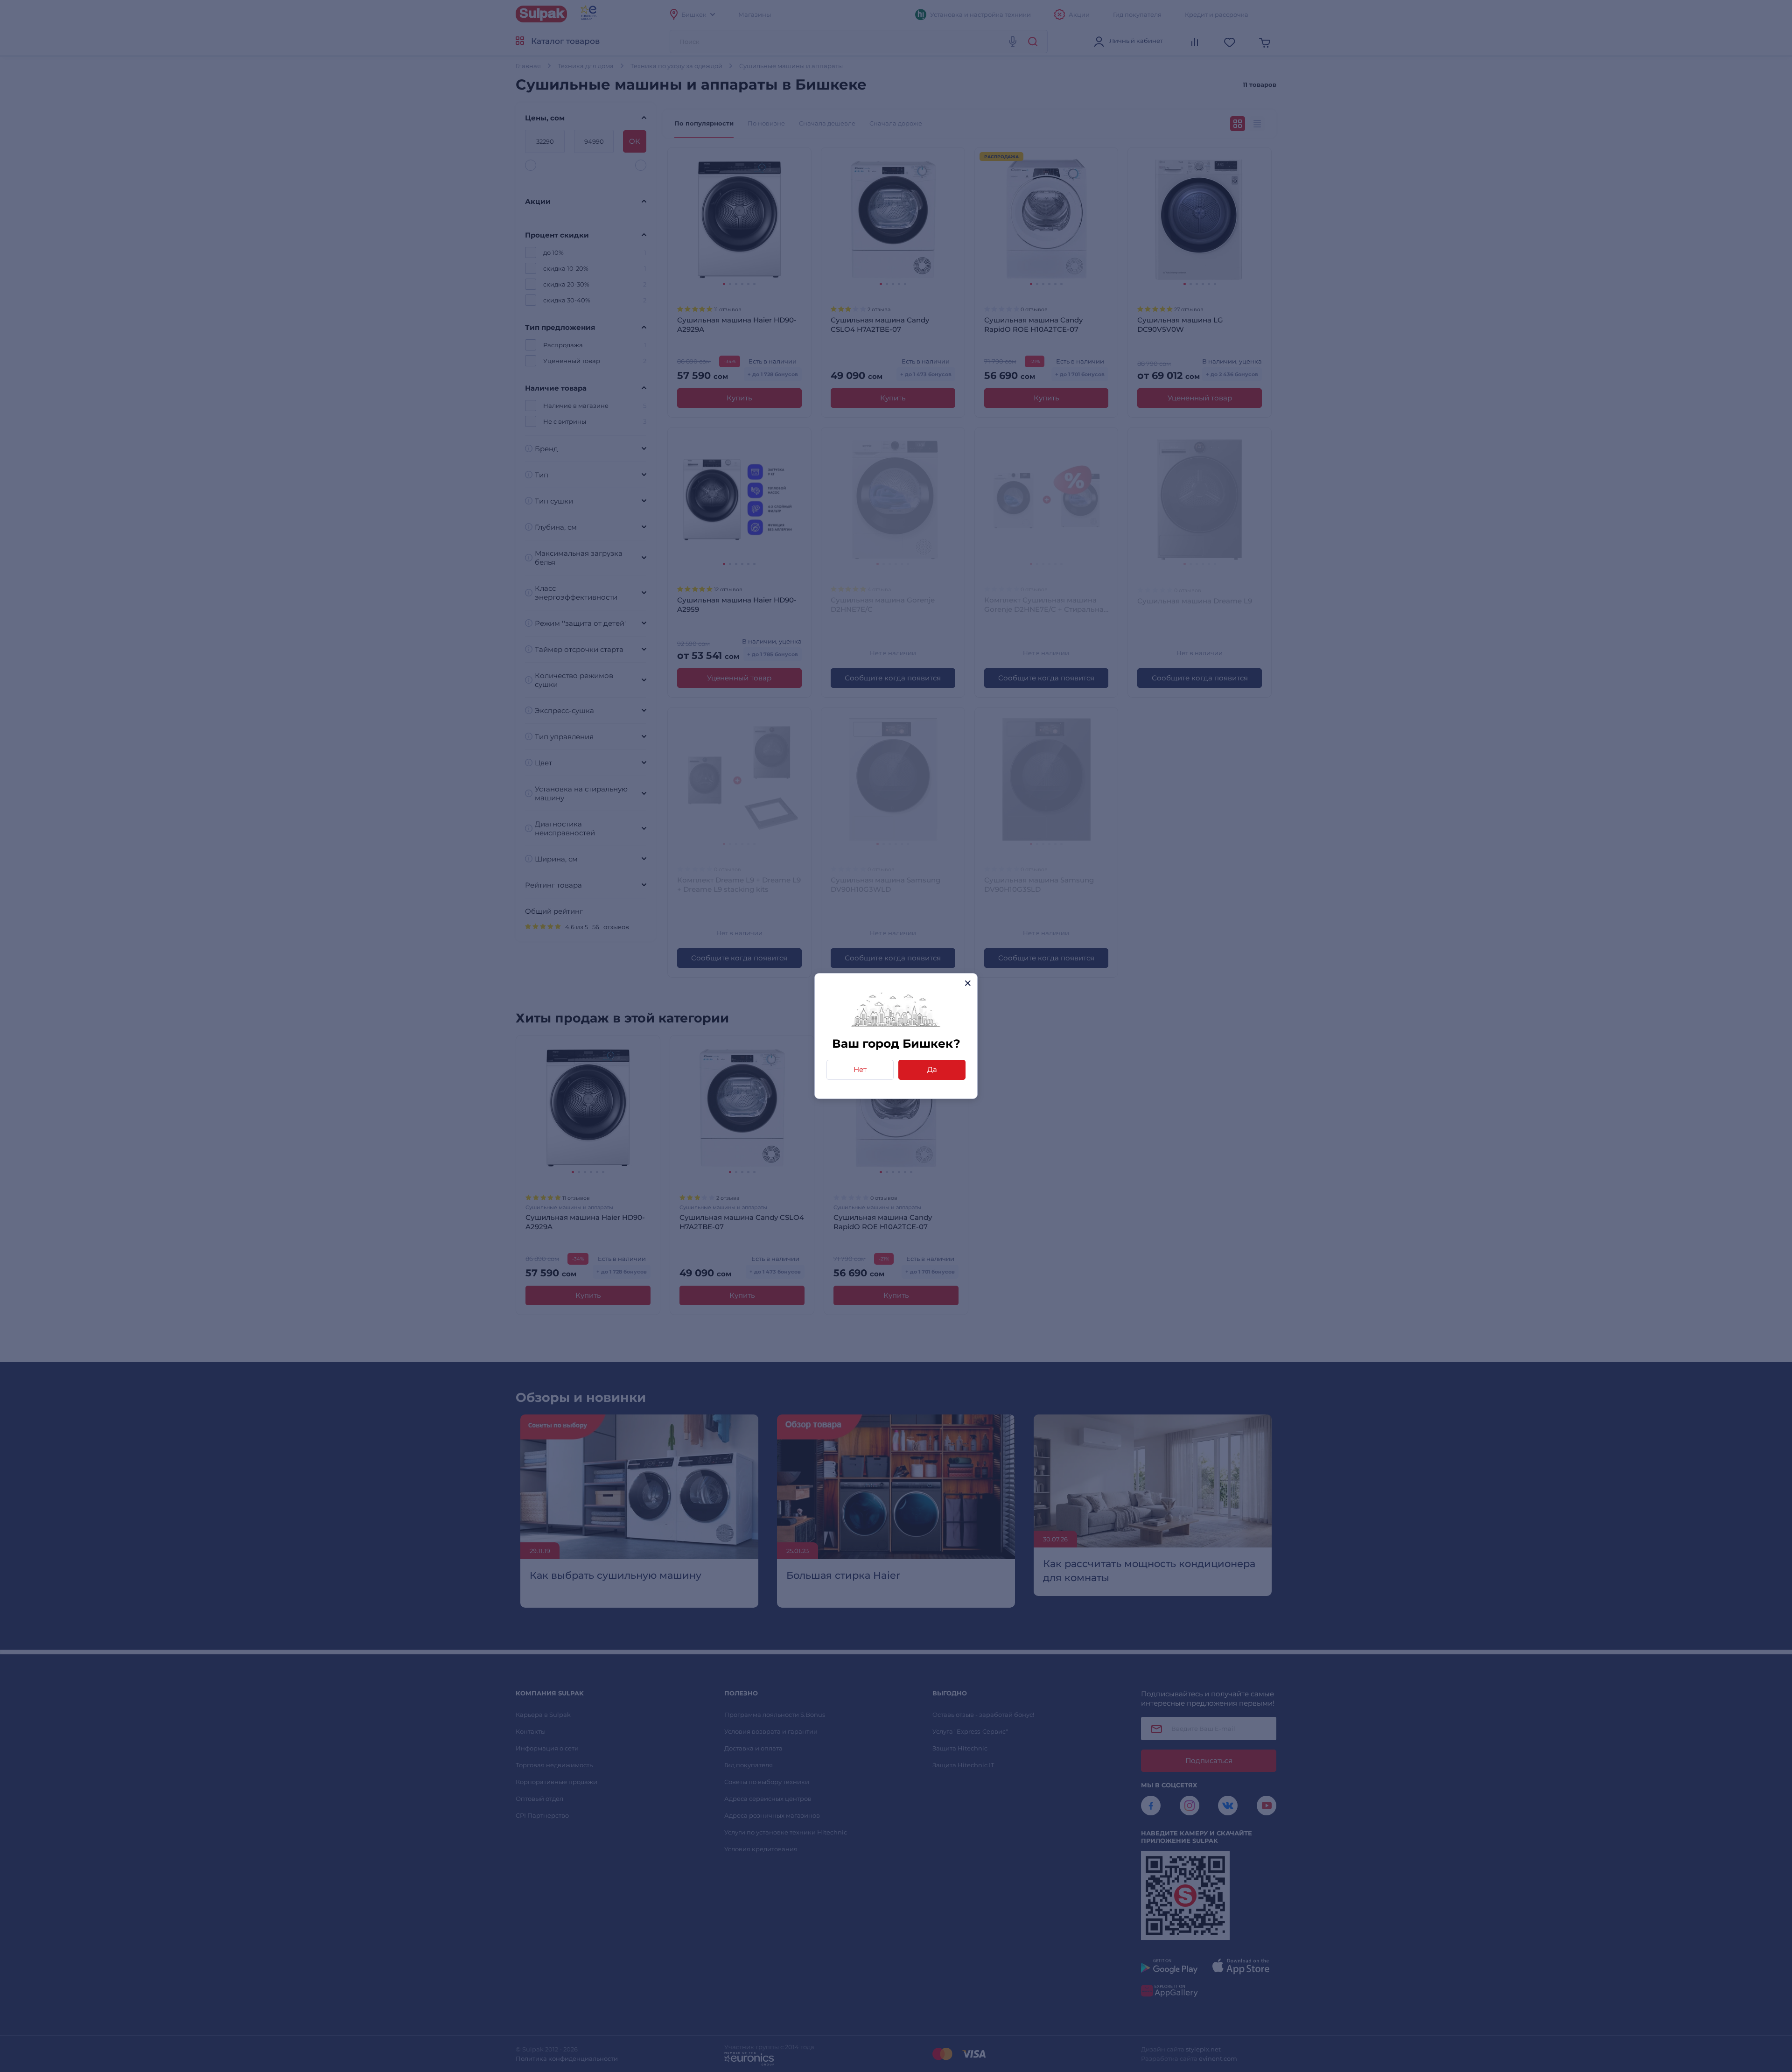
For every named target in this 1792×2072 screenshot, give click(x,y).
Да (932, 1069)
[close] (968, 983)
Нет (860, 1069)
